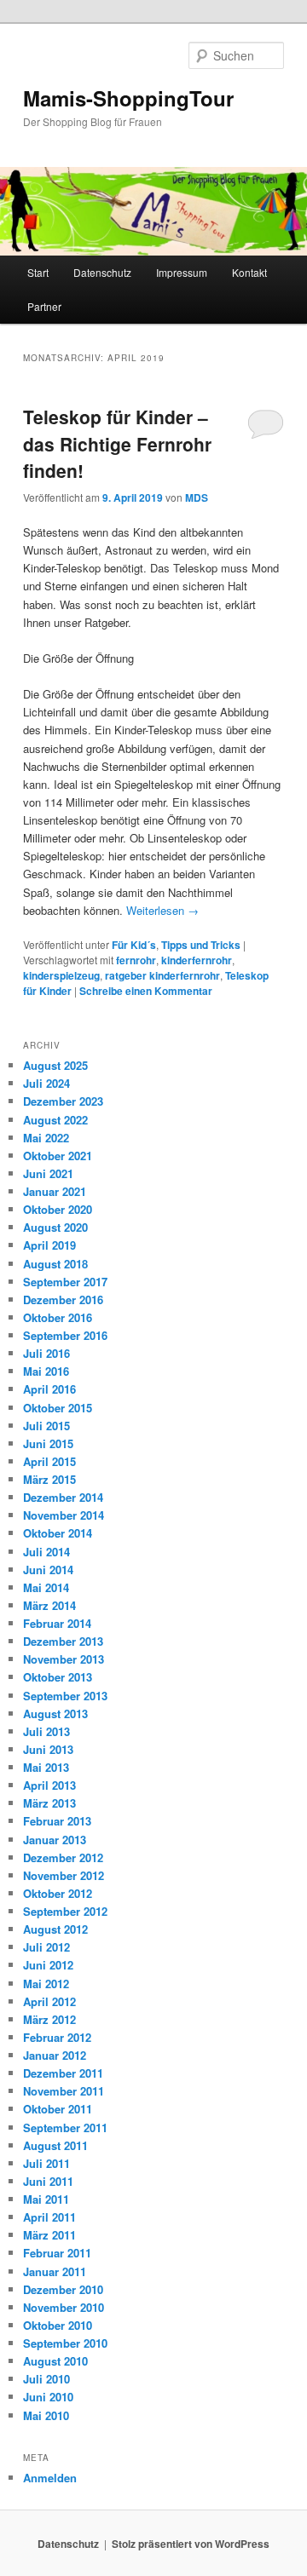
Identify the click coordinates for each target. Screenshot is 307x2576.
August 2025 (55, 1065)
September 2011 (65, 2127)
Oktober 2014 (58, 1533)
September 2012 (65, 1911)
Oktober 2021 (58, 1156)
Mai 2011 (46, 2199)
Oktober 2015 (58, 1408)
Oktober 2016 (58, 1317)
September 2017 (65, 1282)
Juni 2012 (48, 1965)
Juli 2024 (46, 1083)
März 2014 (49, 1605)
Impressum (182, 272)
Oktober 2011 (58, 2109)
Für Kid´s (134, 945)
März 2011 (49, 2235)
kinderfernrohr (197, 960)
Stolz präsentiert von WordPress (191, 2544)
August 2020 (55, 1227)
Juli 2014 (46, 1552)
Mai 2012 (46, 1984)
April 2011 (49, 2217)
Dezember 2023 (63, 1101)
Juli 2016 (46, 1353)
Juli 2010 (46, 2379)
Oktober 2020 (58, 1209)
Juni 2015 (48, 1443)
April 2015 (49, 1461)
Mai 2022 (46, 1138)
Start (38, 272)
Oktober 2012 (58, 1893)
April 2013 (49, 1785)
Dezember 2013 (63, 1641)
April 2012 (49, 2001)
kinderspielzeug (61, 975)
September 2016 (65, 1335)
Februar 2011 (57, 2253)
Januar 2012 (55, 2055)
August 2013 (55, 1713)
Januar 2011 (55, 2271)
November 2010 (64, 2307)
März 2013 (49, 1803)
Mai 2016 (46, 1371)
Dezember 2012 (63, 1857)
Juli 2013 (46, 1731)
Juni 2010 (48, 2397)
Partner (44, 306)
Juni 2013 (48, 1749)
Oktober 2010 (58, 2325)
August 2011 (55, 2145)
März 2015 (49, 1479)
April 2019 (49, 1245)
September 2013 (65, 1696)
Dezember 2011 (63, 2073)
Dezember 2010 (63, 2289)
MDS (197, 497)
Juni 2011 (48, 2181)
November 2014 (64, 1515)
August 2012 (55, 1929)
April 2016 (49, 1389)
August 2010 (55, 2361)
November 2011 (64, 2091)
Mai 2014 (46, 1587)
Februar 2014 (57, 1623)
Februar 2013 (57, 1821)
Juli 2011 (46, 2163)
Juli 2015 (46, 1426)
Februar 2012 (57, 2037)
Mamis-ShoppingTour (128, 98)
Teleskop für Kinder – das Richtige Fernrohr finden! (117, 443)
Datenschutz (102, 272)
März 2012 (49, 2019)
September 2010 (65, 2343)
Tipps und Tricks (201, 945)
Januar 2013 (55, 1840)
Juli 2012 (46, 1947)
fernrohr (136, 960)
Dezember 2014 (63, 1497)
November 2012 (64, 1875)
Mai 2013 (46, 1767)
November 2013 (64, 1659)
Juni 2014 (48, 1570)
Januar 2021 (55, 1191)
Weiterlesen (162, 910)
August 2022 (55, 1120)
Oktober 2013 (58, 1677)
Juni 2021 (48, 1173)
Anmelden (50, 2478)
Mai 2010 (46, 2415)
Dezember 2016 (63, 1299)
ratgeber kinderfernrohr (162, 975)
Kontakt (249, 272)
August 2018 (55, 1264)
